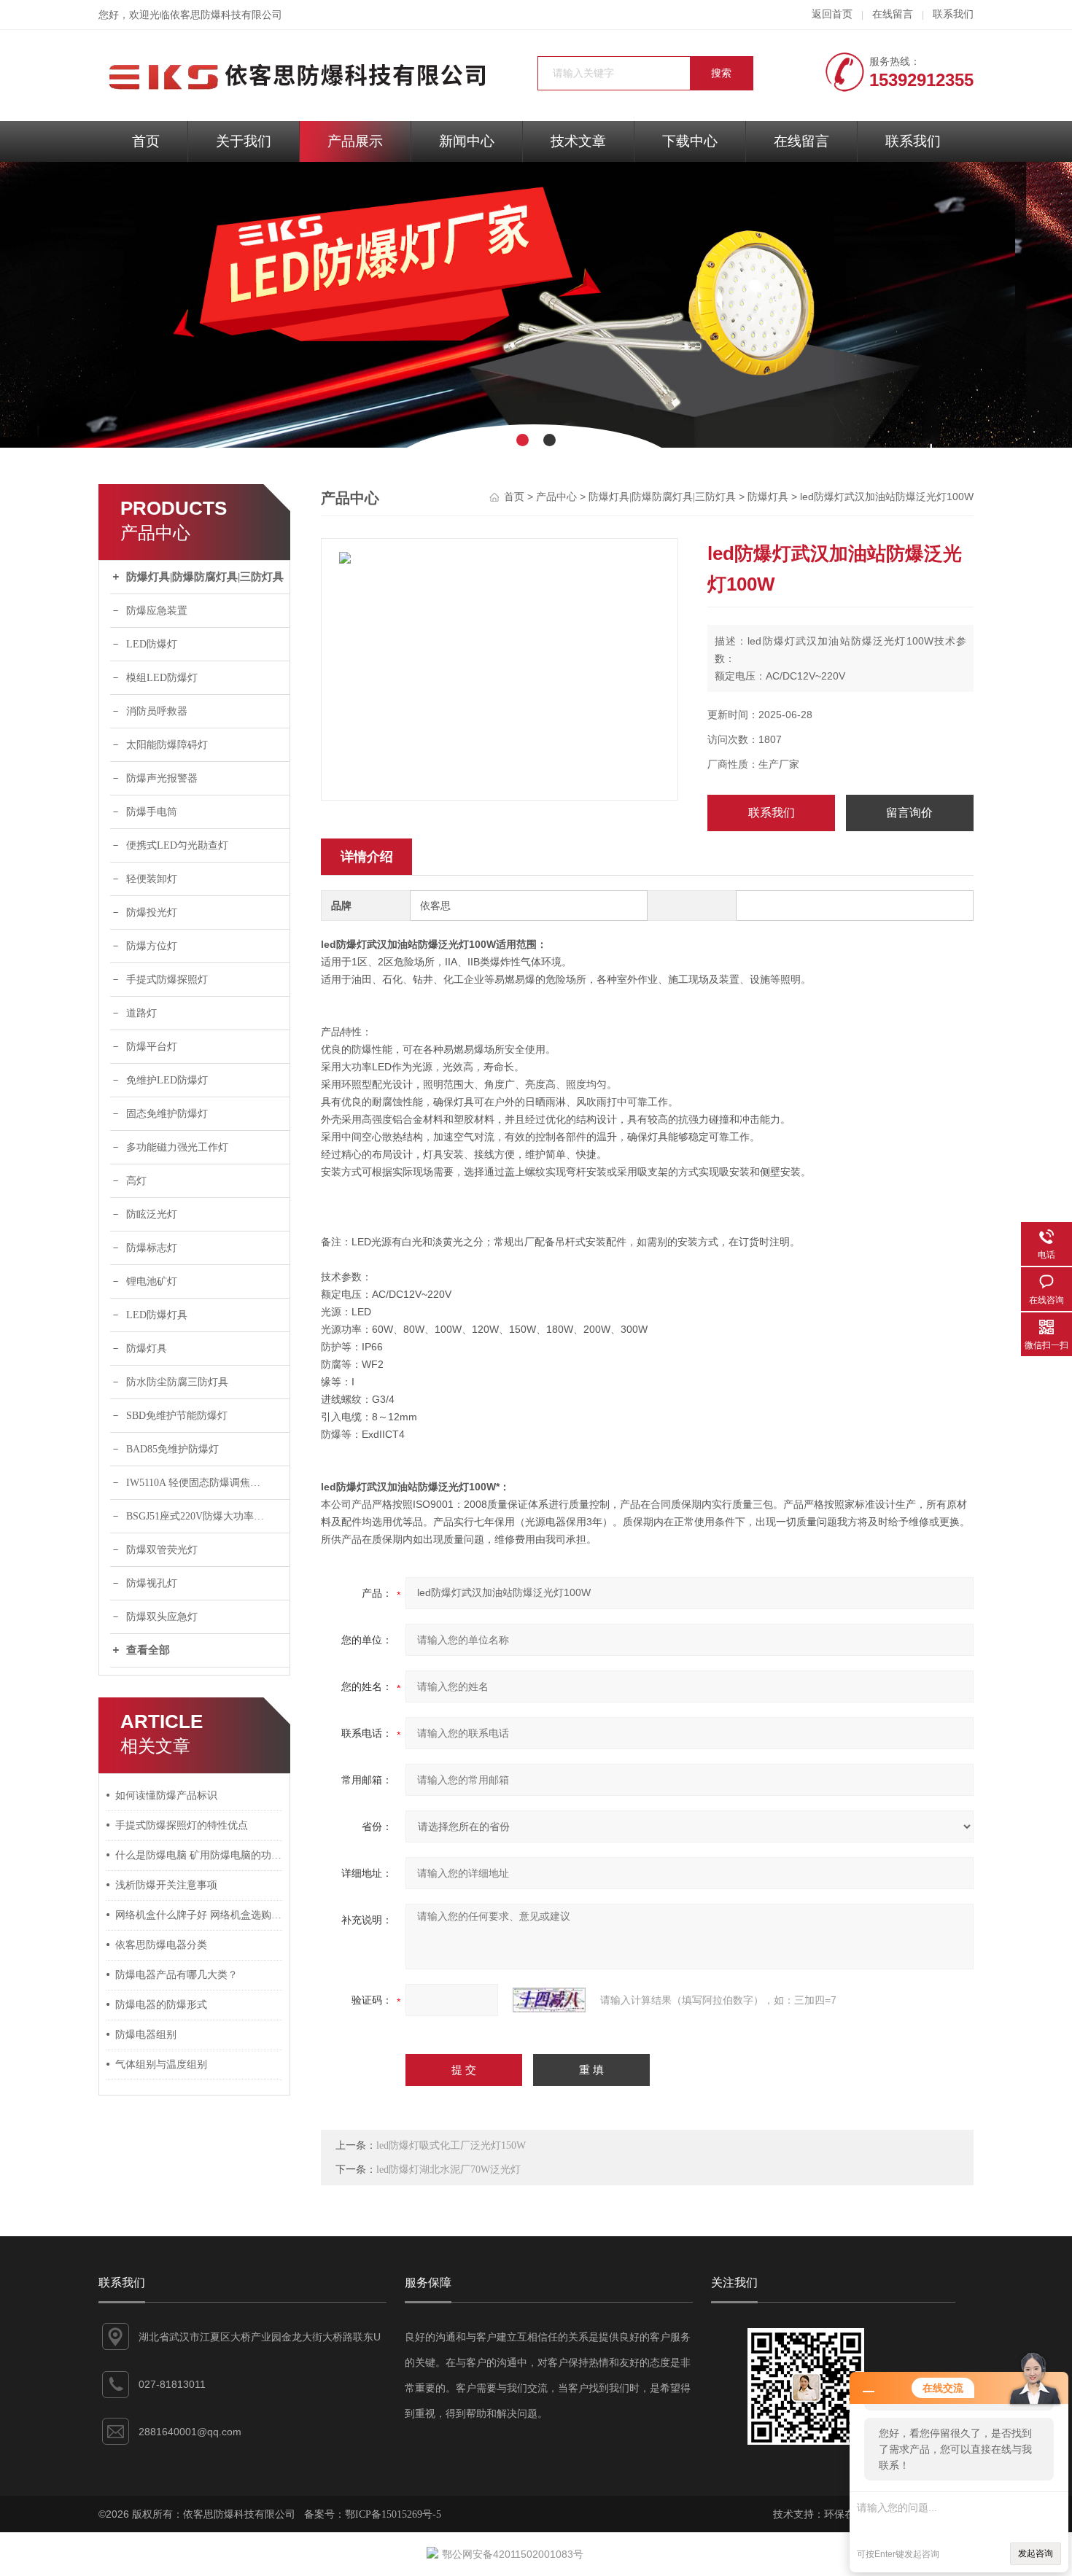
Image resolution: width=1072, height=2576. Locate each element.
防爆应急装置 (157, 611)
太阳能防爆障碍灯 (167, 745)
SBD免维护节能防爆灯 (177, 1416)
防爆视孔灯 (152, 1583)
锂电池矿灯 (152, 1281)
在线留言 (893, 14)
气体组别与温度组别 (161, 2065)
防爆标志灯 (152, 1248)
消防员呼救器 (157, 711)
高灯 (136, 1181)
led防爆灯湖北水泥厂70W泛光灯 (448, 2170)
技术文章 (578, 141)
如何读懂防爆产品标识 (166, 1795)
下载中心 (690, 141)
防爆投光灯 (152, 913)
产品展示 (355, 141)
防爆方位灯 (152, 946)
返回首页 (832, 14)
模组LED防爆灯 (162, 678)
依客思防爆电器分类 (161, 1945)
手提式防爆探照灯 (167, 980)
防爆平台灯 (152, 1047)
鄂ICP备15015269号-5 (393, 2514)
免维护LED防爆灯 (167, 1080)
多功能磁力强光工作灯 (177, 1147)
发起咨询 (1036, 2553)
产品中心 (556, 497)
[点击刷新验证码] (549, 2000)
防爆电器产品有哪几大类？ (176, 1975)
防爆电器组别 (146, 2035)
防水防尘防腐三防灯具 (177, 1382)
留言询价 (909, 813)
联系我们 (953, 14)
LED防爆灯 (152, 644)
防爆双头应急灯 (162, 1617)
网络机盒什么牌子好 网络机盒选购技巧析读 (199, 1915)
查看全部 (148, 1650)
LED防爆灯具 (157, 1315)
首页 (146, 141)
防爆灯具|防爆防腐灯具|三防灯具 (205, 577)
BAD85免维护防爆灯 (172, 1449)
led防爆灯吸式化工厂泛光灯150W (451, 2145)
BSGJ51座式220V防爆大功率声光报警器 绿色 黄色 (208, 1516)
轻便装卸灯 (152, 879)
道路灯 (141, 1013)
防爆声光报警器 (162, 778)
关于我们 (244, 141)
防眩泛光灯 (152, 1214)
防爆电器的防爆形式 (161, 2005)
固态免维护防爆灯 (167, 1114)
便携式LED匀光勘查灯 (177, 845)
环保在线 (844, 2514)
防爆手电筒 (152, 812)
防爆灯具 (147, 1349)
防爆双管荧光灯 (162, 1550)
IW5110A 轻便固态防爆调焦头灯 (198, 1483)
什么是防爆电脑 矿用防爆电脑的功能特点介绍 (199, 1855)
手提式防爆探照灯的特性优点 (182, 1825)
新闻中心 (467, 141)
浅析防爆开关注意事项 (166, 1885)
